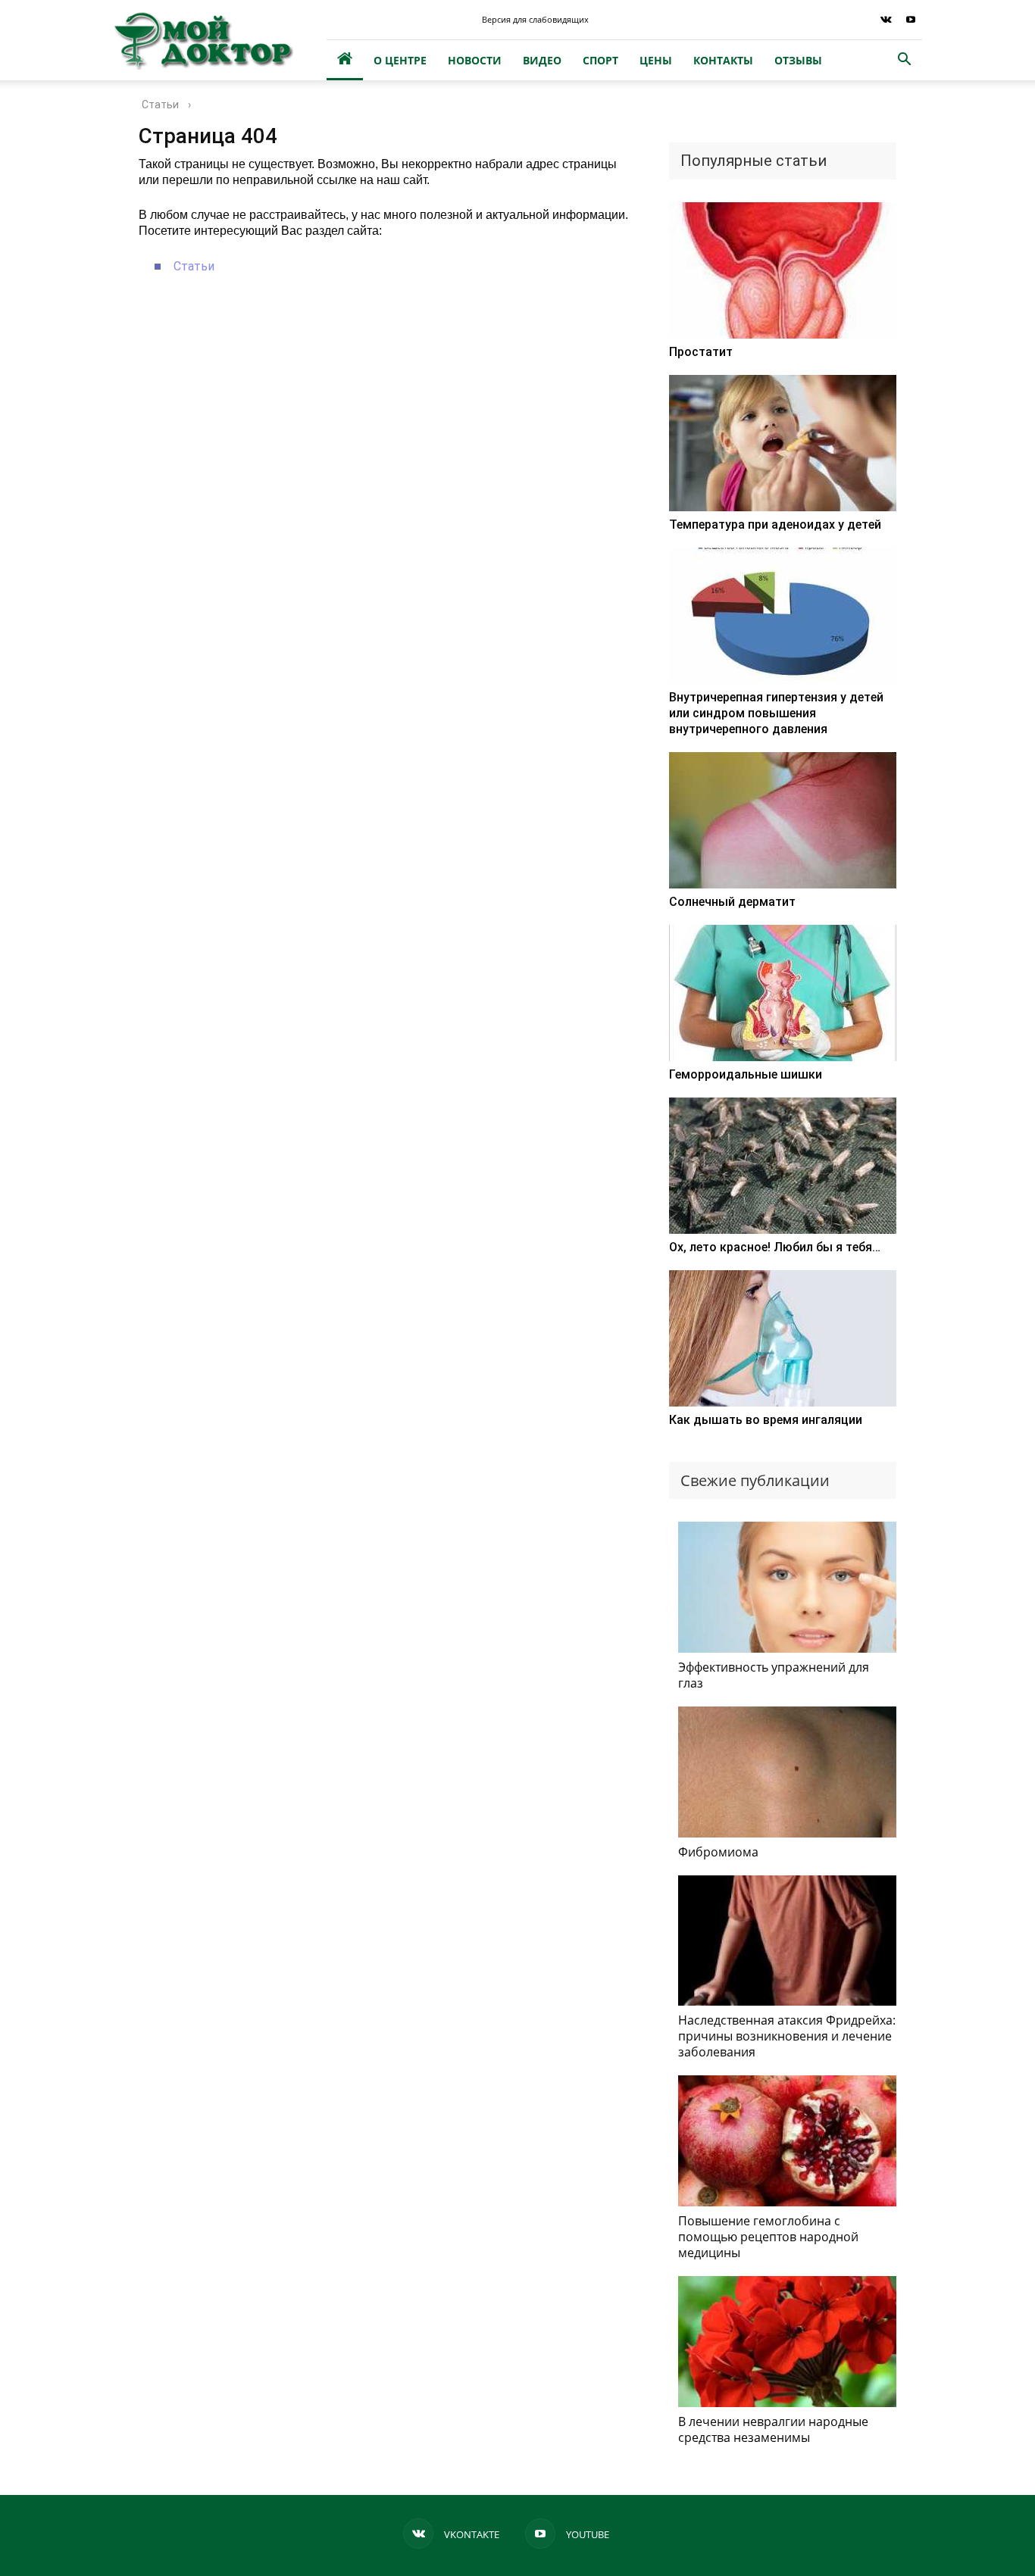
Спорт (600, 60)
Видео (542, 60)
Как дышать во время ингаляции (766, 1420)
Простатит (701, 352)
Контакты (723, 60)
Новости (475, 60)
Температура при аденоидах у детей (775, 525)
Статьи (194, 266)
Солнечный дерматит (732, 902)
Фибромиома (718, 1852)
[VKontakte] (886, 20)
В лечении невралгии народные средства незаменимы (773, 2429)
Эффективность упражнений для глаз (774, 1675)
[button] (904, 61)
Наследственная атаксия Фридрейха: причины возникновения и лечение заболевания (787, 2036)
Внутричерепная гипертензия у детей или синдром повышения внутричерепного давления (776, 713)
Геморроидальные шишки (746, 1074)
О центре (400, 60)
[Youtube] (911, 20)
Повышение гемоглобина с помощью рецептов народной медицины (768, 2237)
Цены (656, 60)
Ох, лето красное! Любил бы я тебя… (775, 1247)
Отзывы (798, 60)
